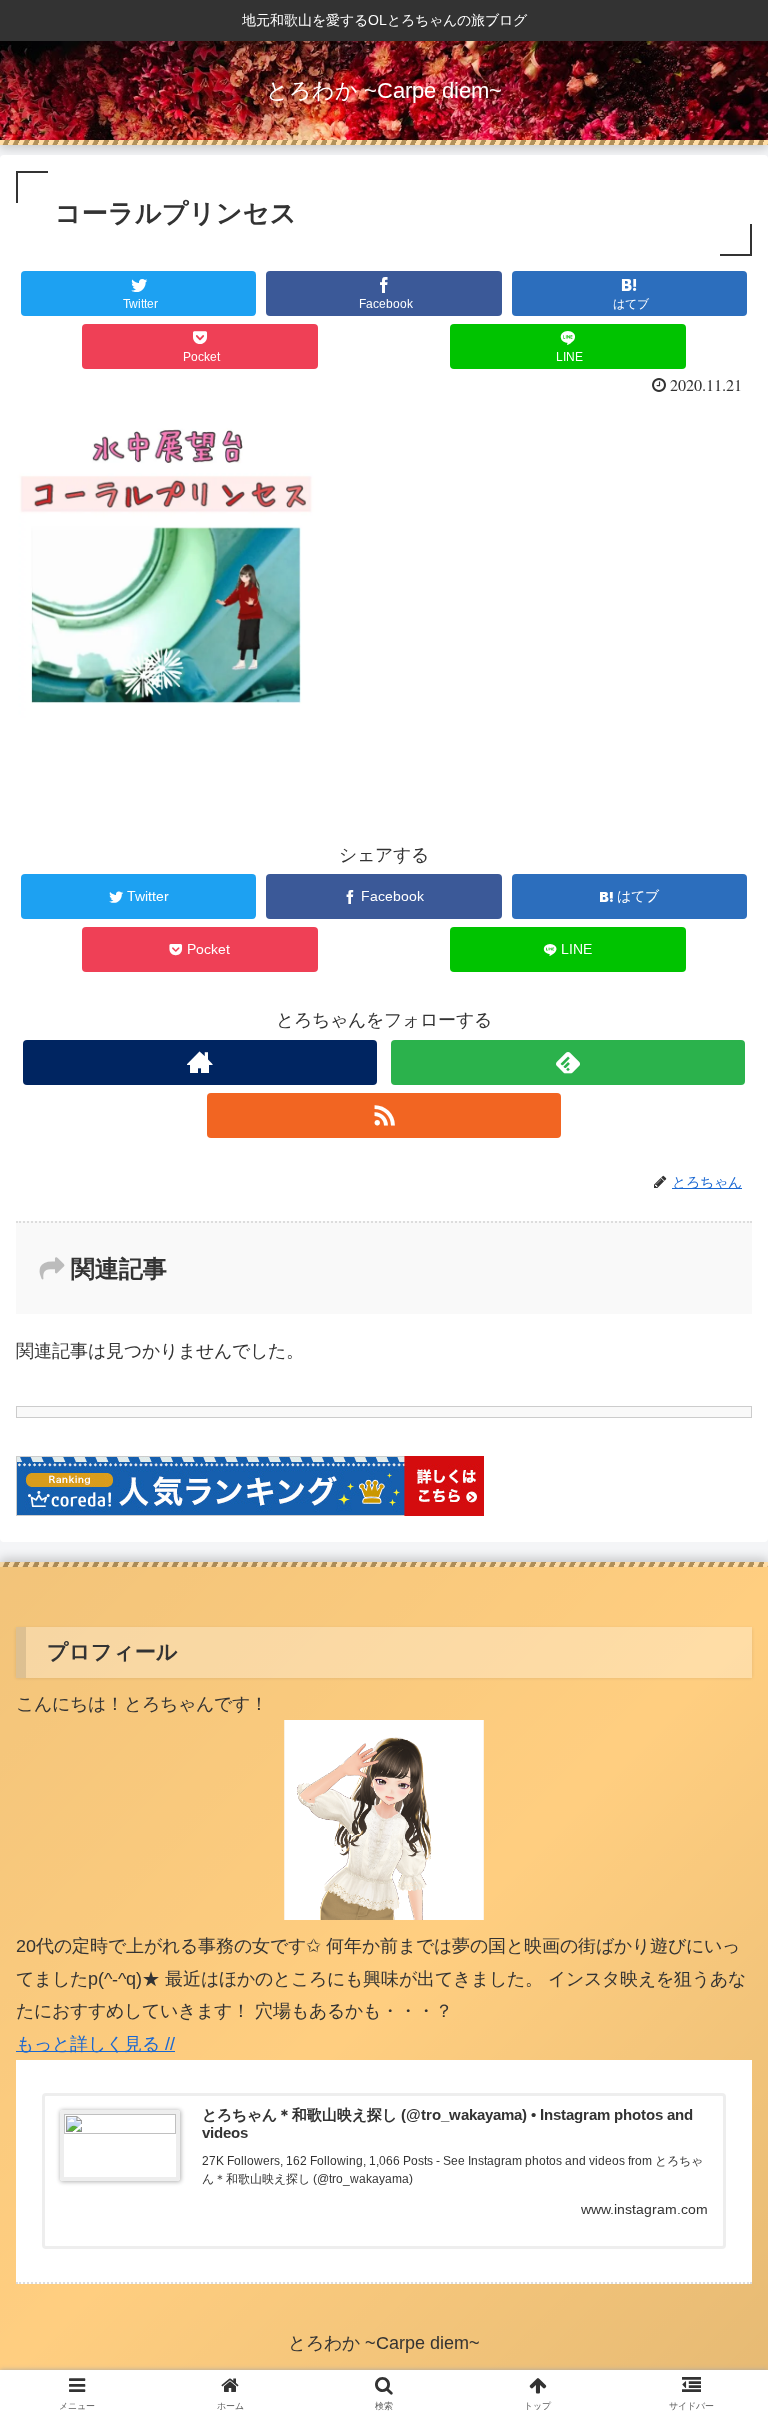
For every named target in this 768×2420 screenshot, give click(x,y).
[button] (712, 1902)
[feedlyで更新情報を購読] (567, 1062)
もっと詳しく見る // (95, 2044)
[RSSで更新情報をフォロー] (383, 1115)
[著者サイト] (199, 1062)
